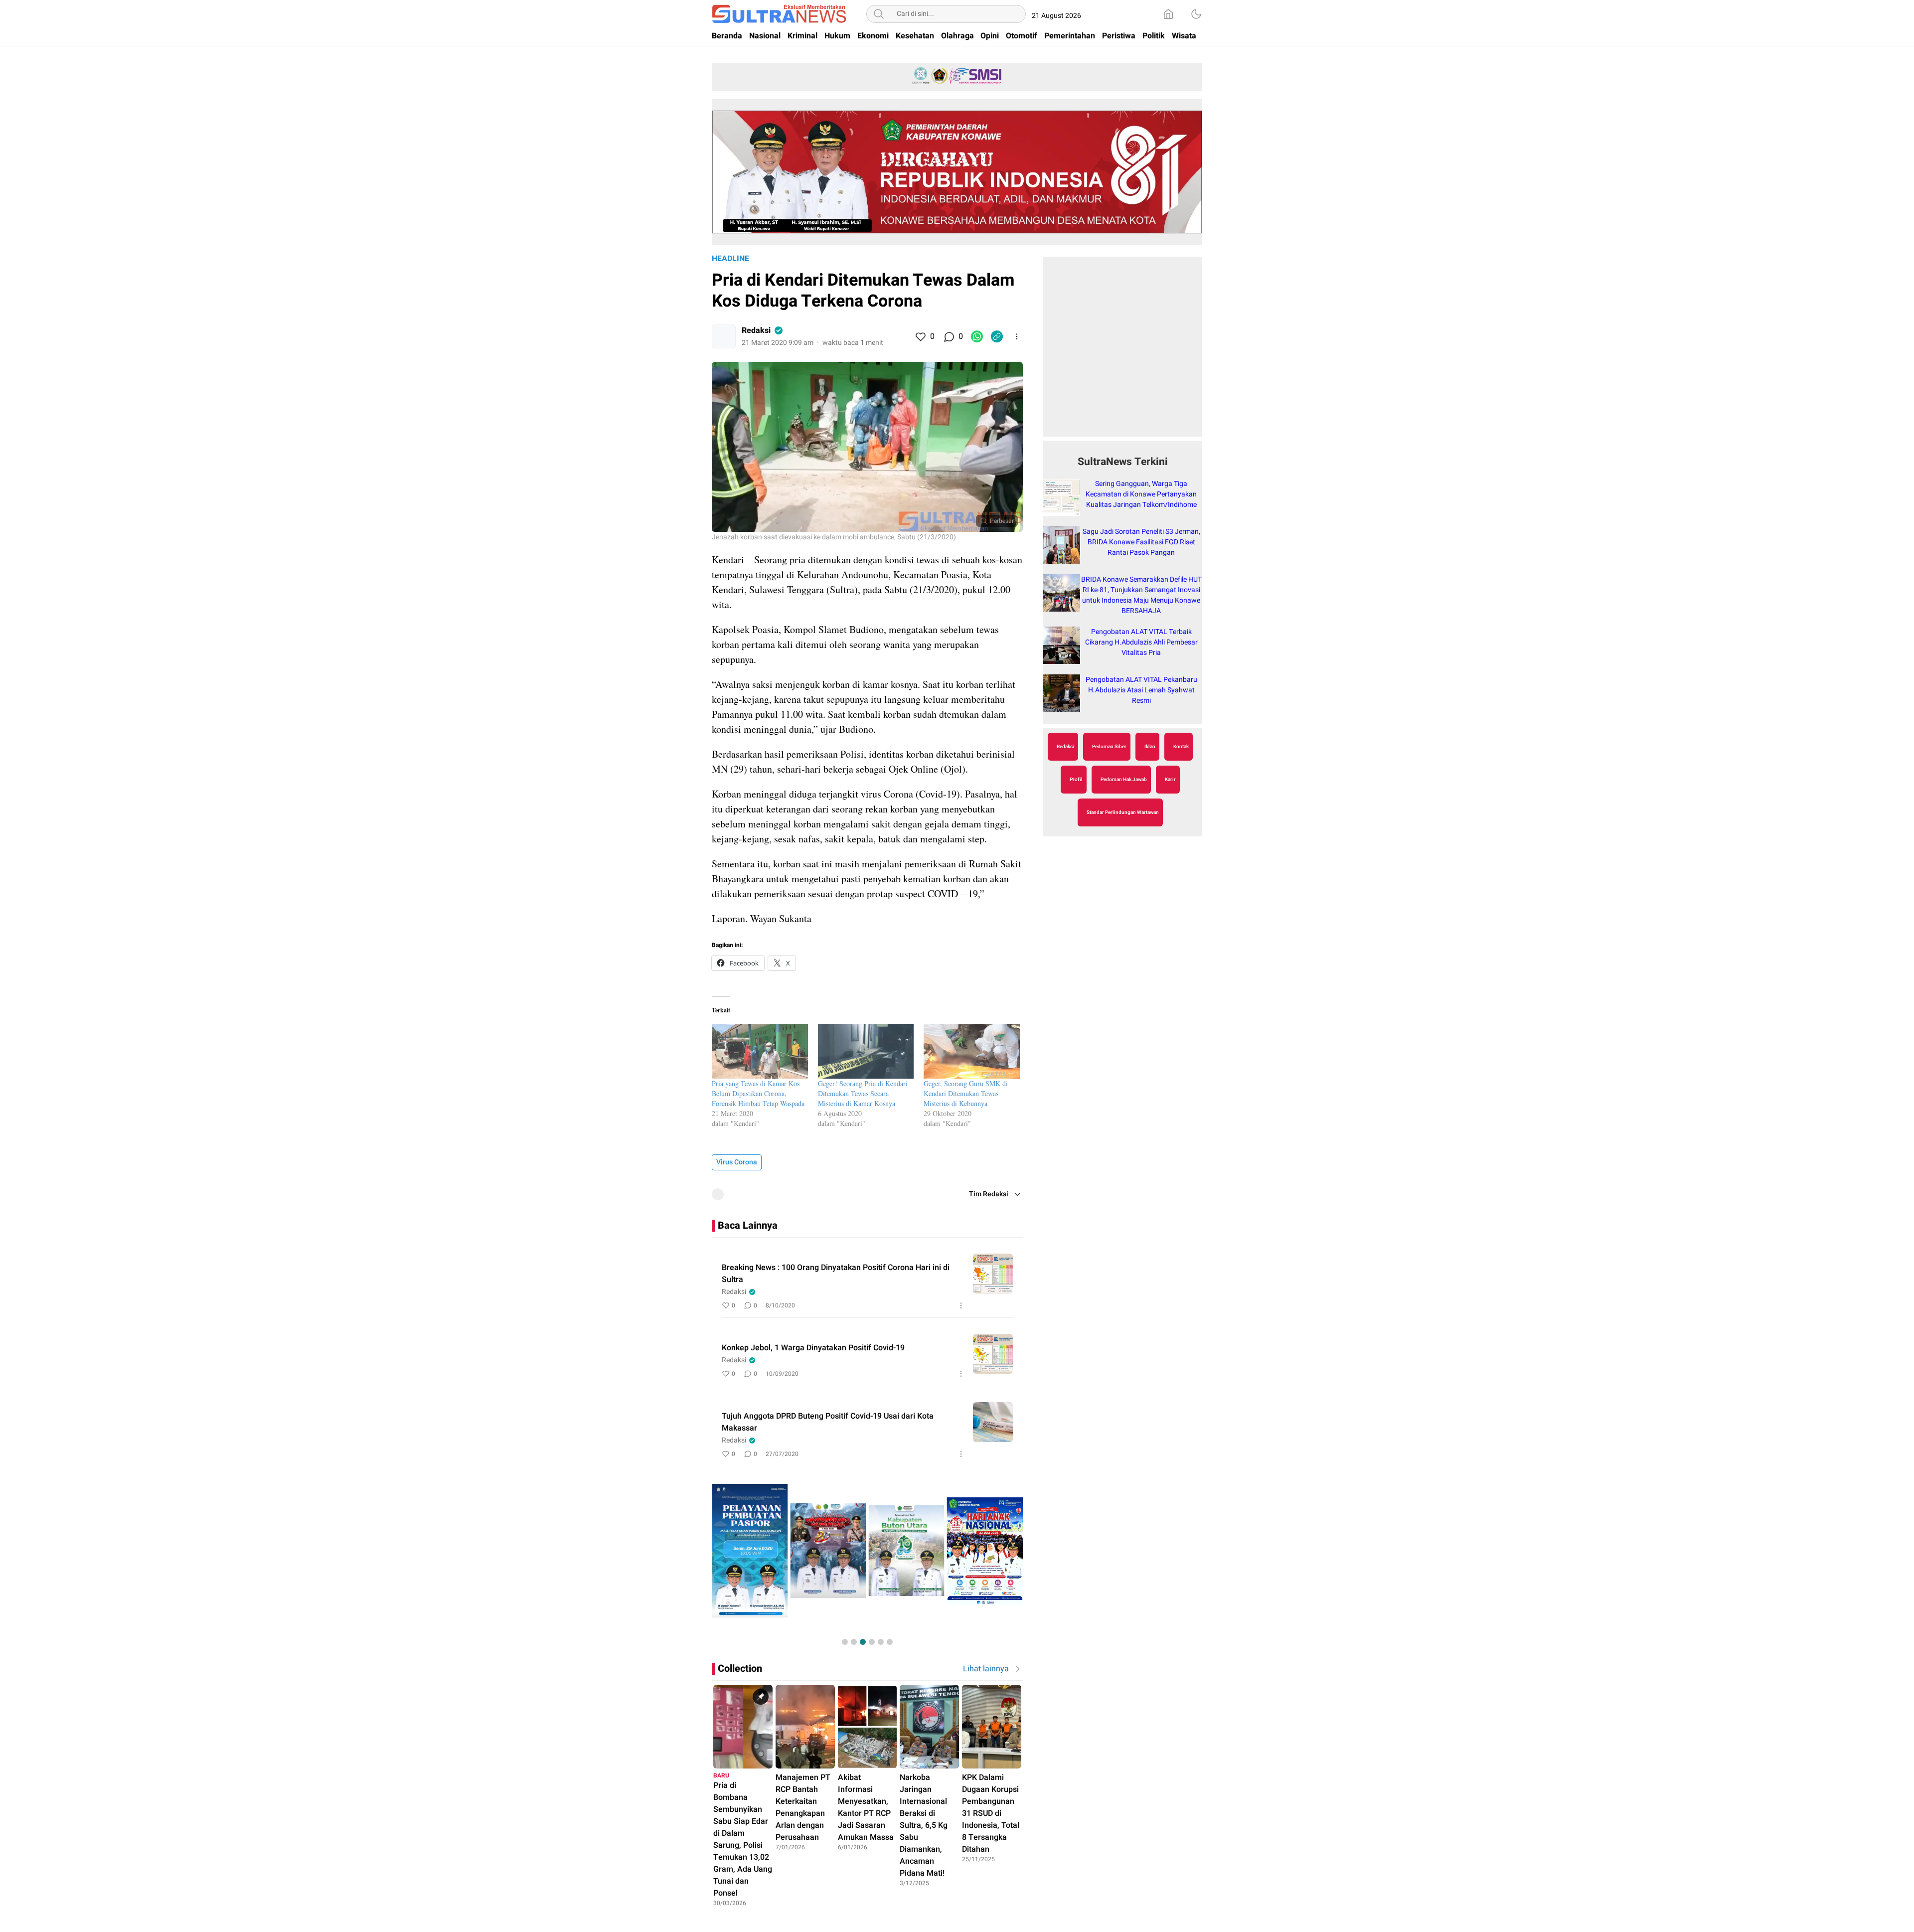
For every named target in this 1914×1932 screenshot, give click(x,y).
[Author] (724, 336)
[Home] (1168, 14)
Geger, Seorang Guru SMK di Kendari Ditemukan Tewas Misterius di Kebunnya (966, 1093)
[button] (845, 1642)
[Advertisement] (1122, 352)
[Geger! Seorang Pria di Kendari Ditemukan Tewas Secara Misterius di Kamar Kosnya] (866, 1051)
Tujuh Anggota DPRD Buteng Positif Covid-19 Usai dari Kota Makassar (828, 1422)
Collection (740, 1669)
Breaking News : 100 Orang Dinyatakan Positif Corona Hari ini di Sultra (836, 1274)
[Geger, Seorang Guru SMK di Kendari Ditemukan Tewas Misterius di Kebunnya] (972, 1051)
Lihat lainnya (986, 1669)
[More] (1017, 336)
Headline (730, 259)
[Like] (920, 336)
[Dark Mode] (1196, 14)
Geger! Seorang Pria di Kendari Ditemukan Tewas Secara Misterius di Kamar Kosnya (863, 1093)
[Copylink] (997, 336)
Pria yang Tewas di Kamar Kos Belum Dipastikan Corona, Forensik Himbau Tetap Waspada (758, 1093)
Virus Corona (737, 1162)
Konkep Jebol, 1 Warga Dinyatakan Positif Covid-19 (813, 1348)
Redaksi (756, 330)
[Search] (879, 14)
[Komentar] (949, 336)
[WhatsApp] (977, 336)
